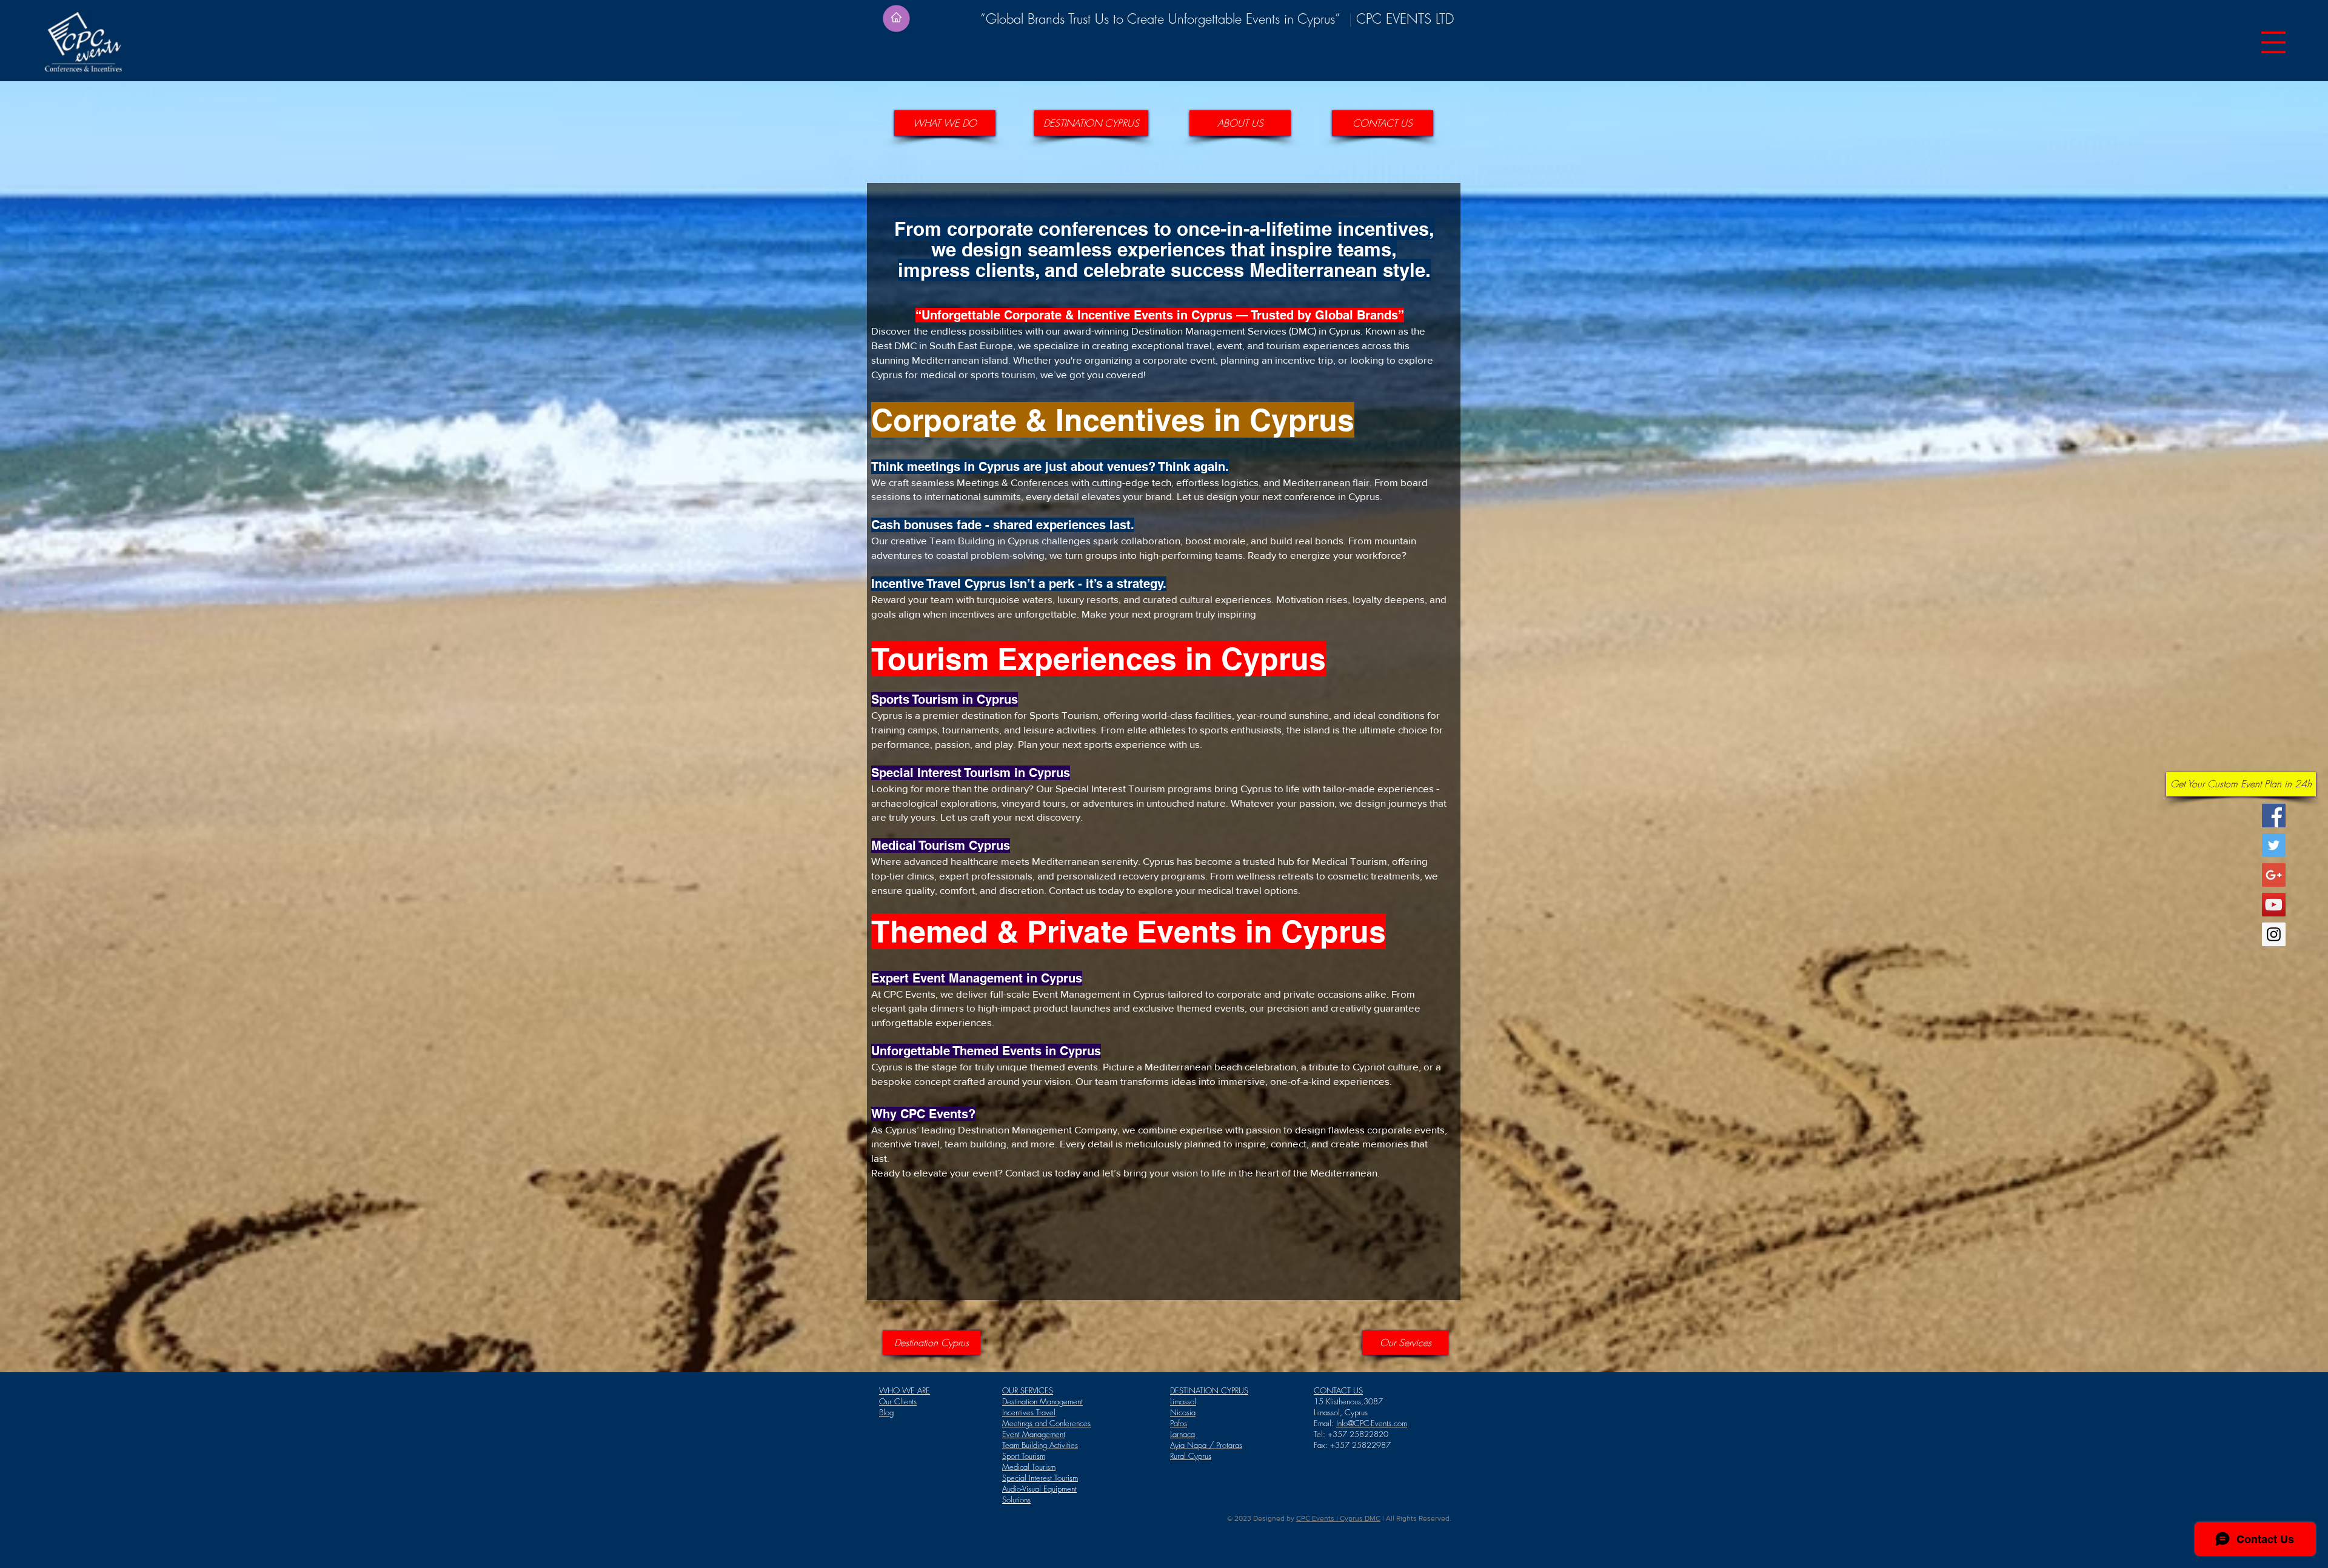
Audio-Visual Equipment (1039, 1489)
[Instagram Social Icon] (2274, 934)
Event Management (1034, 1434)
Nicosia (1183, 1412)
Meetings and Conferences (1046, 1423)
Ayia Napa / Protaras (1206, 1445)
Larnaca (1182, 1434)
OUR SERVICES (1028, 1390)
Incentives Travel (1029, 1412)
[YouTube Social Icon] (2274, 905)
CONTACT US (1338, 1390)
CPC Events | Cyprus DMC (1338, 1518)
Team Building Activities (1040, 1445)
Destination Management (1042, 1401)
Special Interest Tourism (1040, 1478)
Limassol (1183, 1401)
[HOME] (896, 18)
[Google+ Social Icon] (2274, 875)
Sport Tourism (1024, 1456)
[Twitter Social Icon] (2274, 845)
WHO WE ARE (905, 1390)
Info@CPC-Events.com (1372, 1423)
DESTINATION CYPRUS (1209, 1390)
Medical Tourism (1029, 1467)
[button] (2273, 42)
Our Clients (898, 1401)
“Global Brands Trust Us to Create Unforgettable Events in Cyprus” (1164, 19)
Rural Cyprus (1191, 1456)
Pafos (1179, 1423)
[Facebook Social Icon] (2274, 816)
